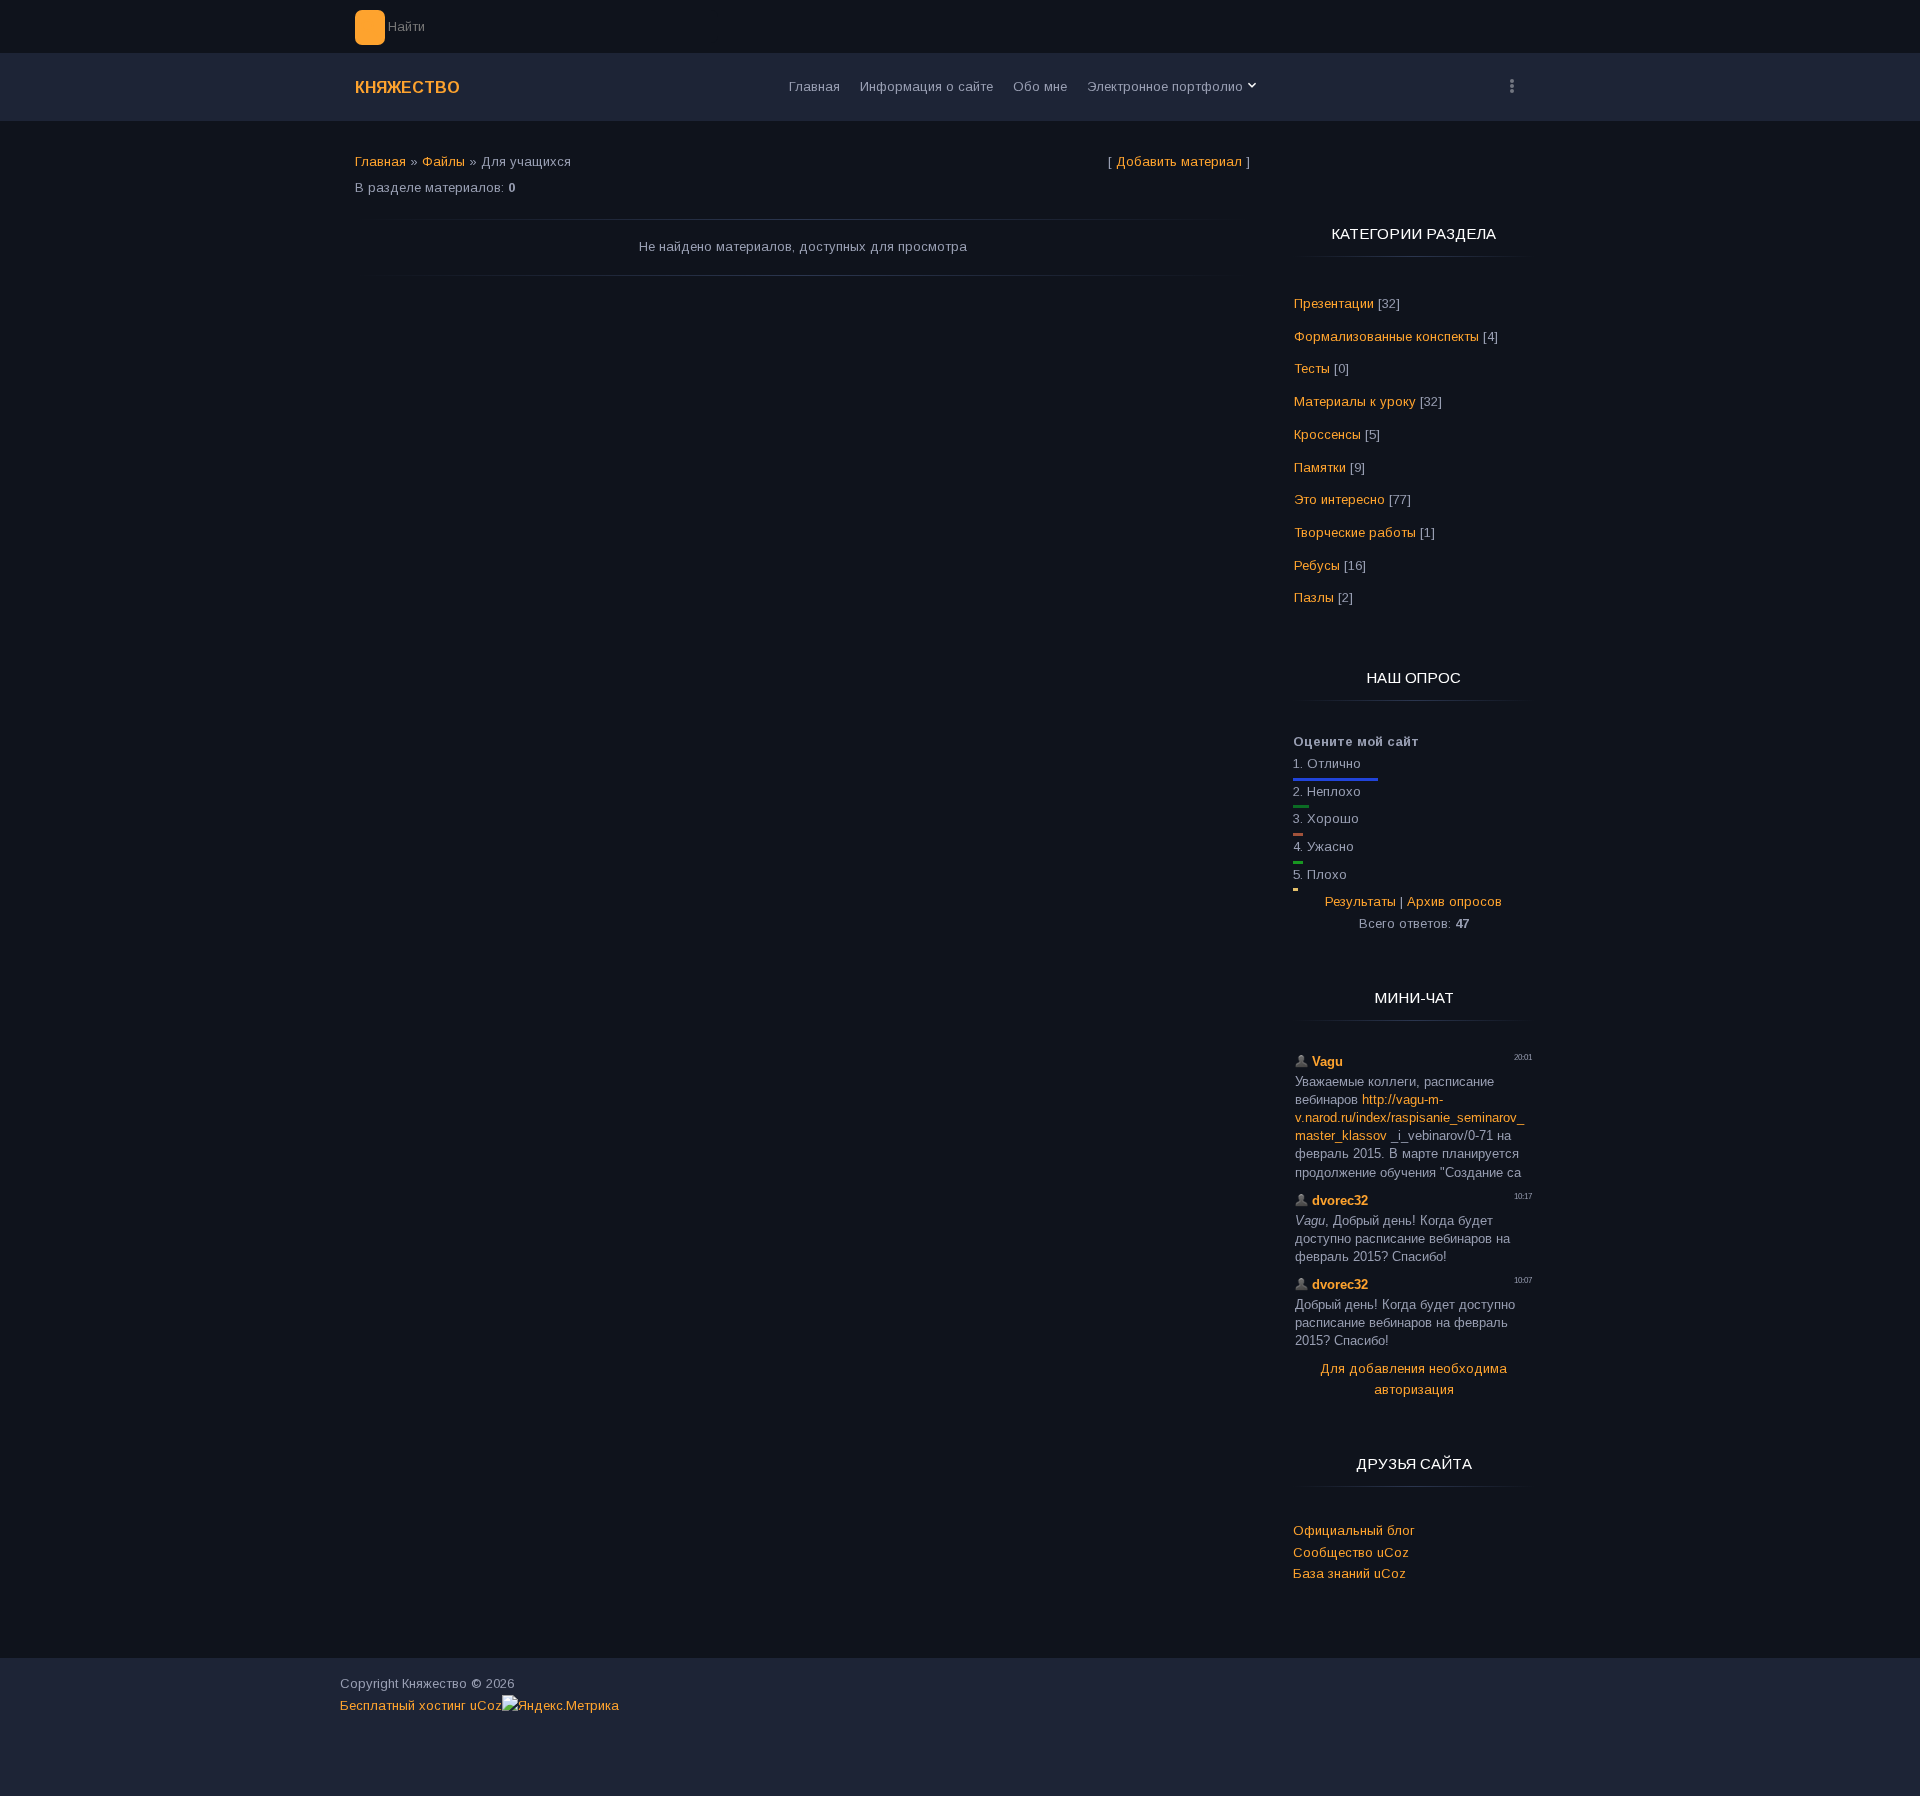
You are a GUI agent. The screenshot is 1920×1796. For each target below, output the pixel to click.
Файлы (443, 161)
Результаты (1360, 901)
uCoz (486, 1705)
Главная (380, 161)
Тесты (1312, 368)
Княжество (407, 87)
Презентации (1334, 303)
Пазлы (1314, 597)
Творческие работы (1355, 532)
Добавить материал (1179, 161)
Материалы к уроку (1355, 401)
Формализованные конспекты (1386, 336)
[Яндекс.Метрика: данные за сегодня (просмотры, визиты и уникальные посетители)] (560, 1706)
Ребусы (1317, 565)
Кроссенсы (1327, 434)
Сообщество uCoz (1351, 1552)
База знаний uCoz (1349, 1573)
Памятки (1320, 467)
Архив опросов (1454, 901)
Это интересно (1339, 499)
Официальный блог (1354, 1530)
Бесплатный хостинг (403, 1705)
